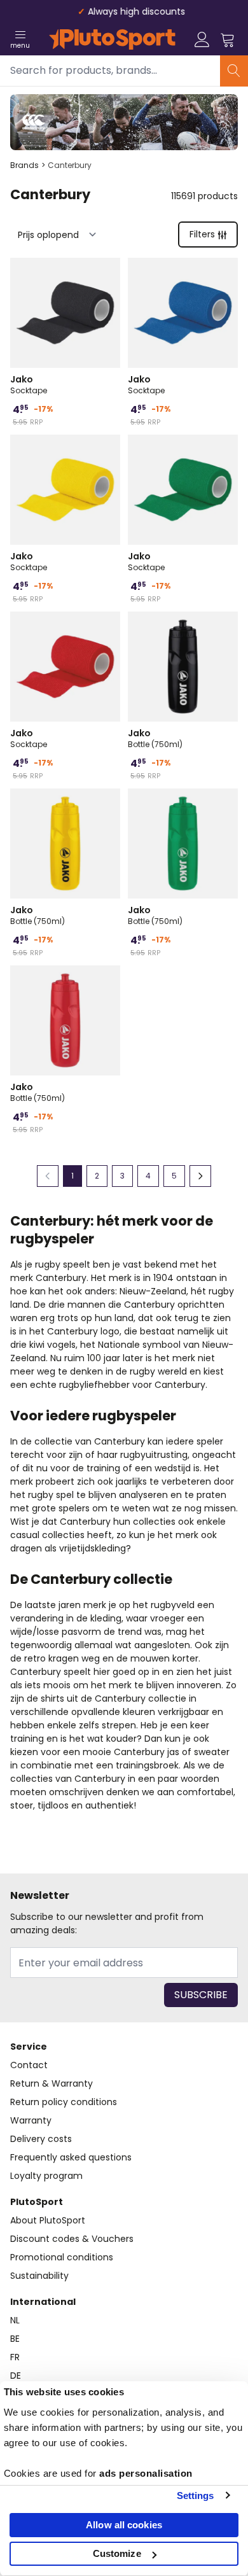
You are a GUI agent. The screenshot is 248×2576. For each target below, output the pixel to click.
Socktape (29, 384)
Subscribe (201, 1995)
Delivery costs (41, 2139)
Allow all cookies (124, 2525)
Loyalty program (46, 2176)
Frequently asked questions (71, 2157)
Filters (202, 234)
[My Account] (202, 39)
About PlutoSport (48, 2220)
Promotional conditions (62, 2257)
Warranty (31, 2120)
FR (15, 2357)
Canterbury (70, 165)
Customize (117, 2553)
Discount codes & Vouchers (72, 2239)
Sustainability (39, 2276)
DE (16, 2376)
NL (15, 2320)
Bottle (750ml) (155, 738)
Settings (196, 2495)
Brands (24, 165)
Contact (29, 2065)
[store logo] (112, 39)
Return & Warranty (52, 2083)
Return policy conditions (64, 2102)
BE (15, 2339)
